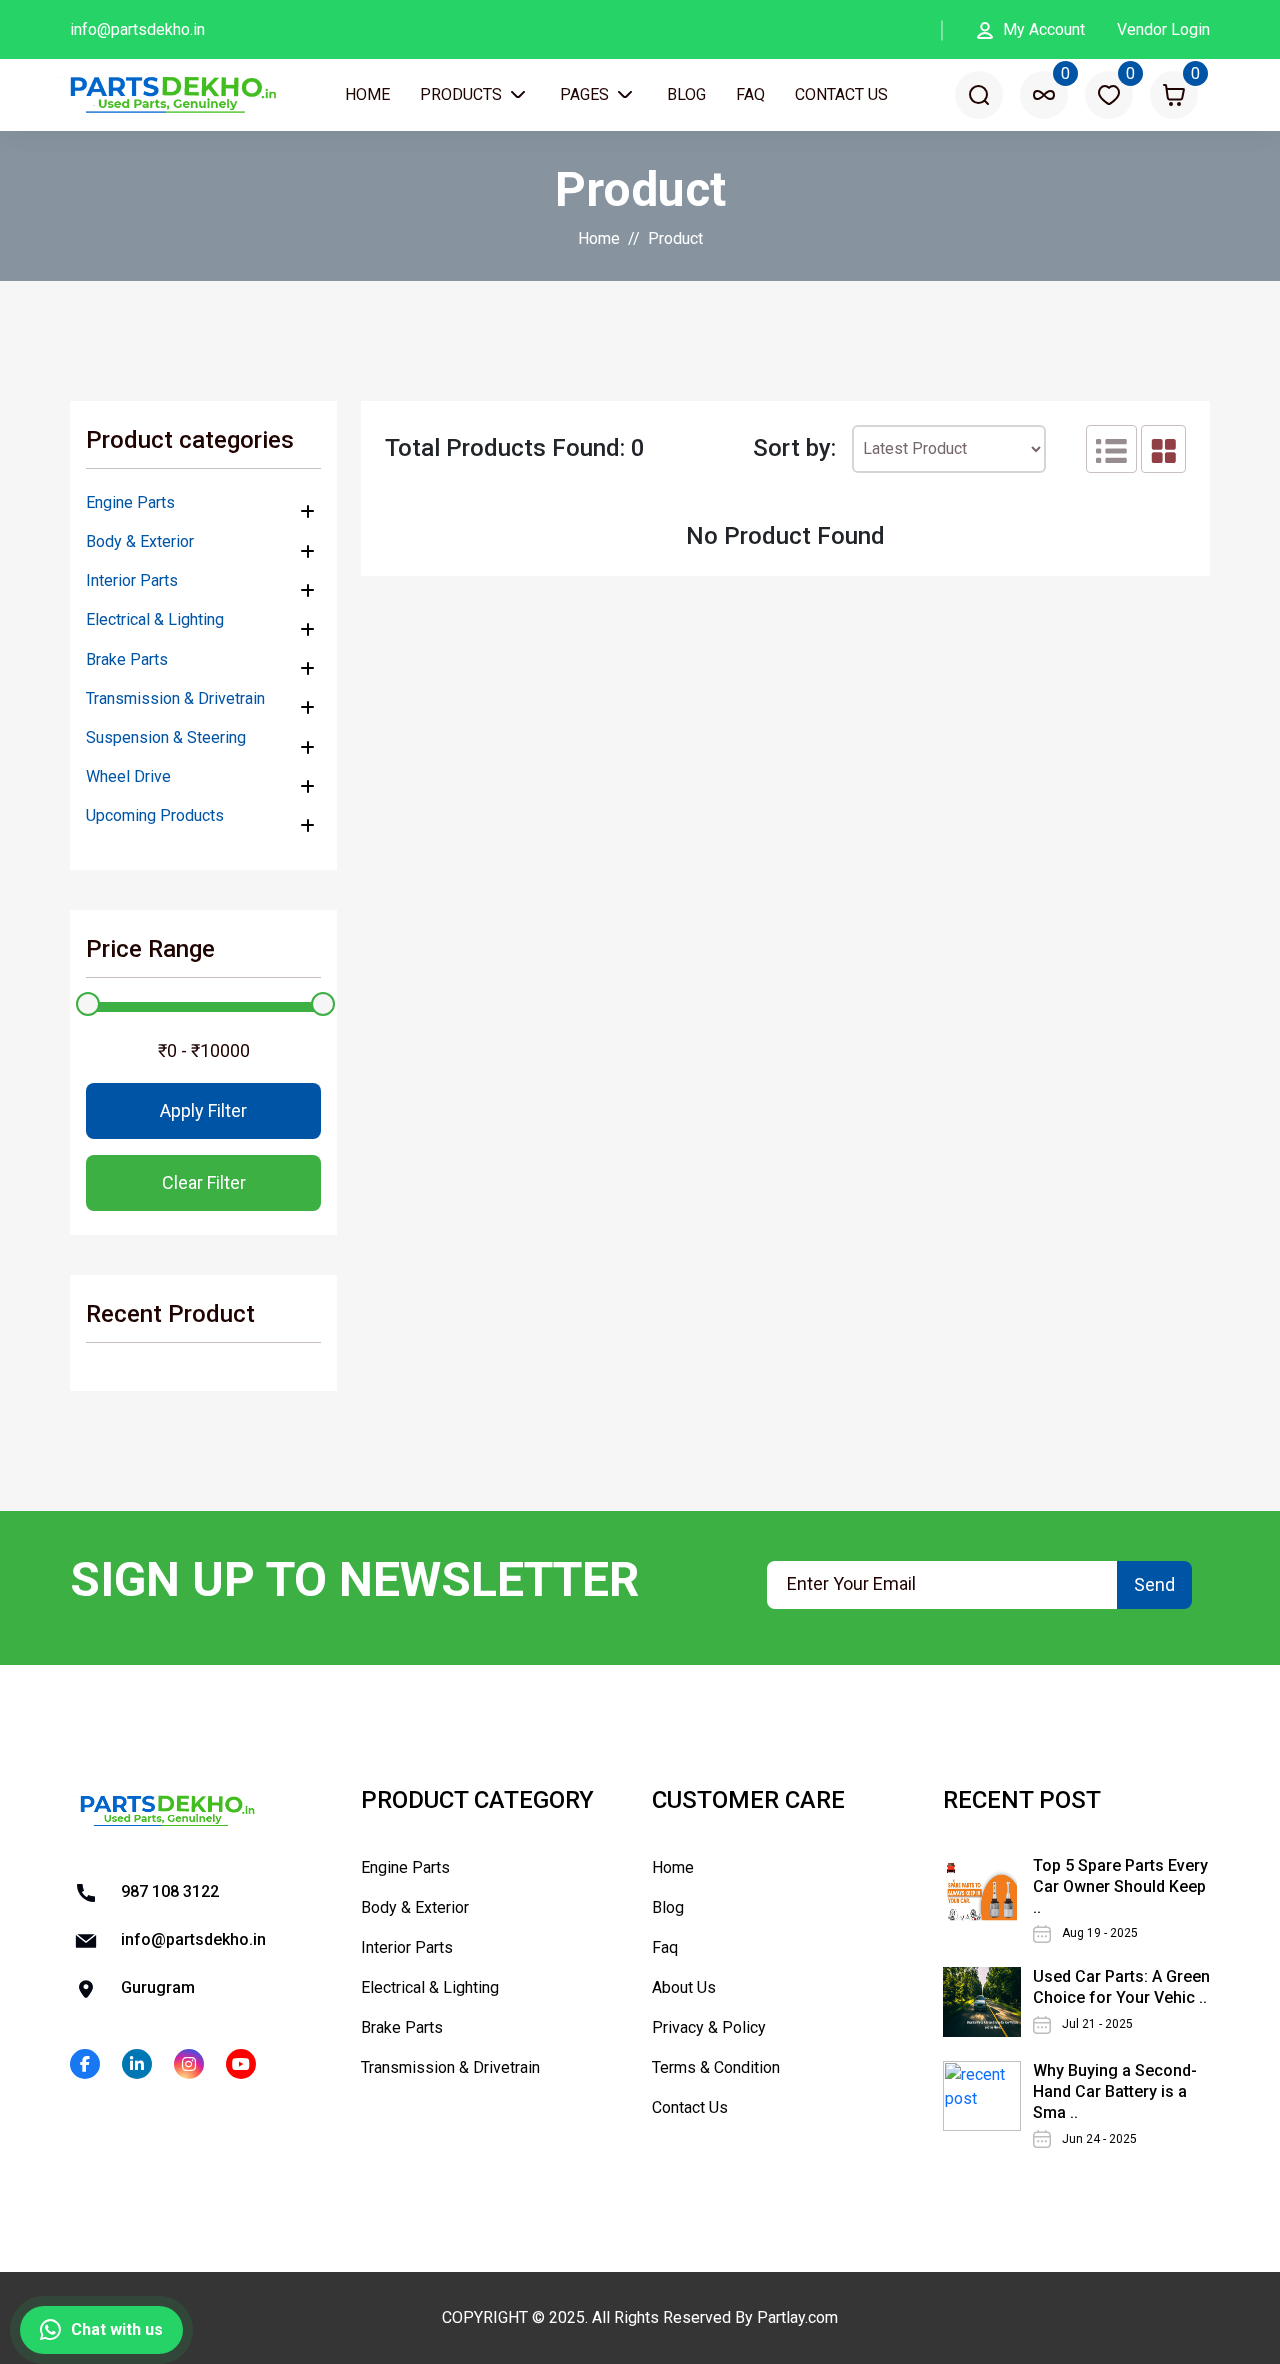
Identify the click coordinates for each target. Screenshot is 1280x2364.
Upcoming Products (155, 815)
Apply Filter (203, 1110)
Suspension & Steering (166, 737)
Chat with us (117, 2329)
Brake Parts (127, 659)
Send (1154, 1584)
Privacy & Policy (709, 2027)
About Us (684, 1987)
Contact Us (841, 94)
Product (675, 238)
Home (367, 94)
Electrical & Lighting (155, 619)
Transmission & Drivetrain (175, 698)
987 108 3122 (168, 1891)
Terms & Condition (716, 2067)
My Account (1044, 29)
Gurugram (156, 1987)
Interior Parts (132, 580)
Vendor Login (1163, 29)
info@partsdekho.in (137, 29)
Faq (750, 94)
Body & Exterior (140, 541)
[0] (1044, 95)
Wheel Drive (128, 776)
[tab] (1111, 449)
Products (463, 94)
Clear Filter (204, 1182)
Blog (686, 94)
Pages (586, 94)
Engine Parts (130, 502)
